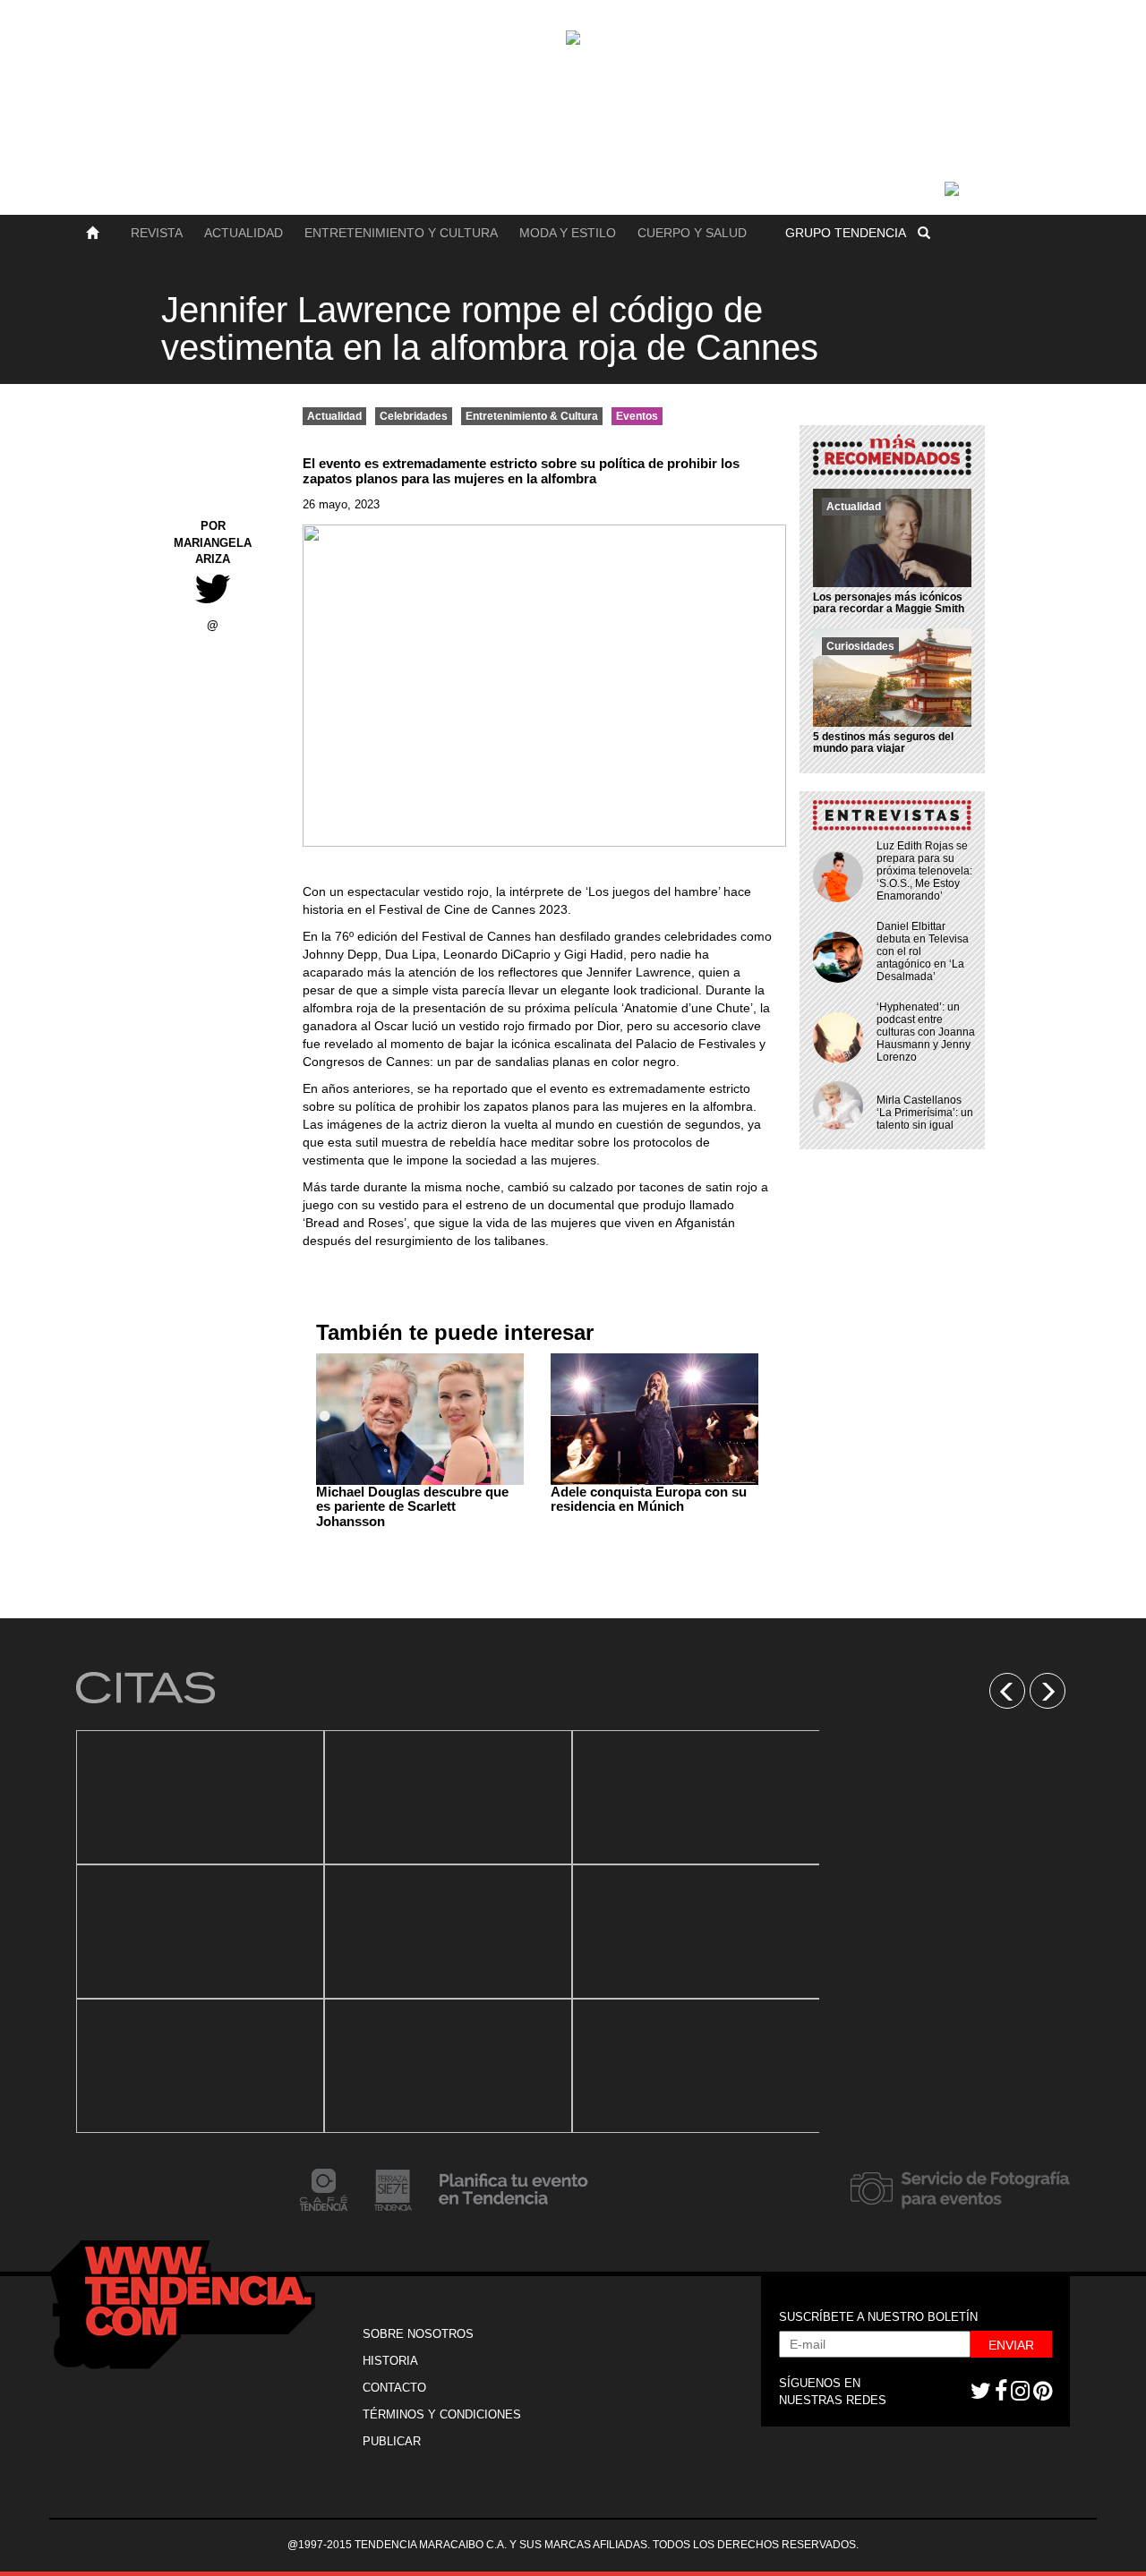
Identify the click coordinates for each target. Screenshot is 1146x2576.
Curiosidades (860, 646)
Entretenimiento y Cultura (401, 233)
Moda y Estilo (568, 233)
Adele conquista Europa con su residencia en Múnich (649, 1499)
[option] (200, 1932)
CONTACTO (394, 2388)
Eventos (637, 416)
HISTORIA (390, 2361)
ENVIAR (1011, 2345)
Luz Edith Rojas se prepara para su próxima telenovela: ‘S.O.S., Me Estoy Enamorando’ (924, 871)
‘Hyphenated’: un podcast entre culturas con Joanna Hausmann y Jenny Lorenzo (926, 1032)
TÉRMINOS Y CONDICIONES (442, 2414)
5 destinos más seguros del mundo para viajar (883, 742)
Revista (157, 233)
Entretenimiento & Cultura (532, 416)
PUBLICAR (392, 2441)
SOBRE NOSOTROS (418, 2334)
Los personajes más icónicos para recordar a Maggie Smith (889, 603)
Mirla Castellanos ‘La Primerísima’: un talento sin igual (925, 1113)
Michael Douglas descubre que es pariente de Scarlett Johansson (412, 1506)
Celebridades (414, 416)
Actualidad (244, 233)
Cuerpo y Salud (692, 233)
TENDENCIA (846, 233)
